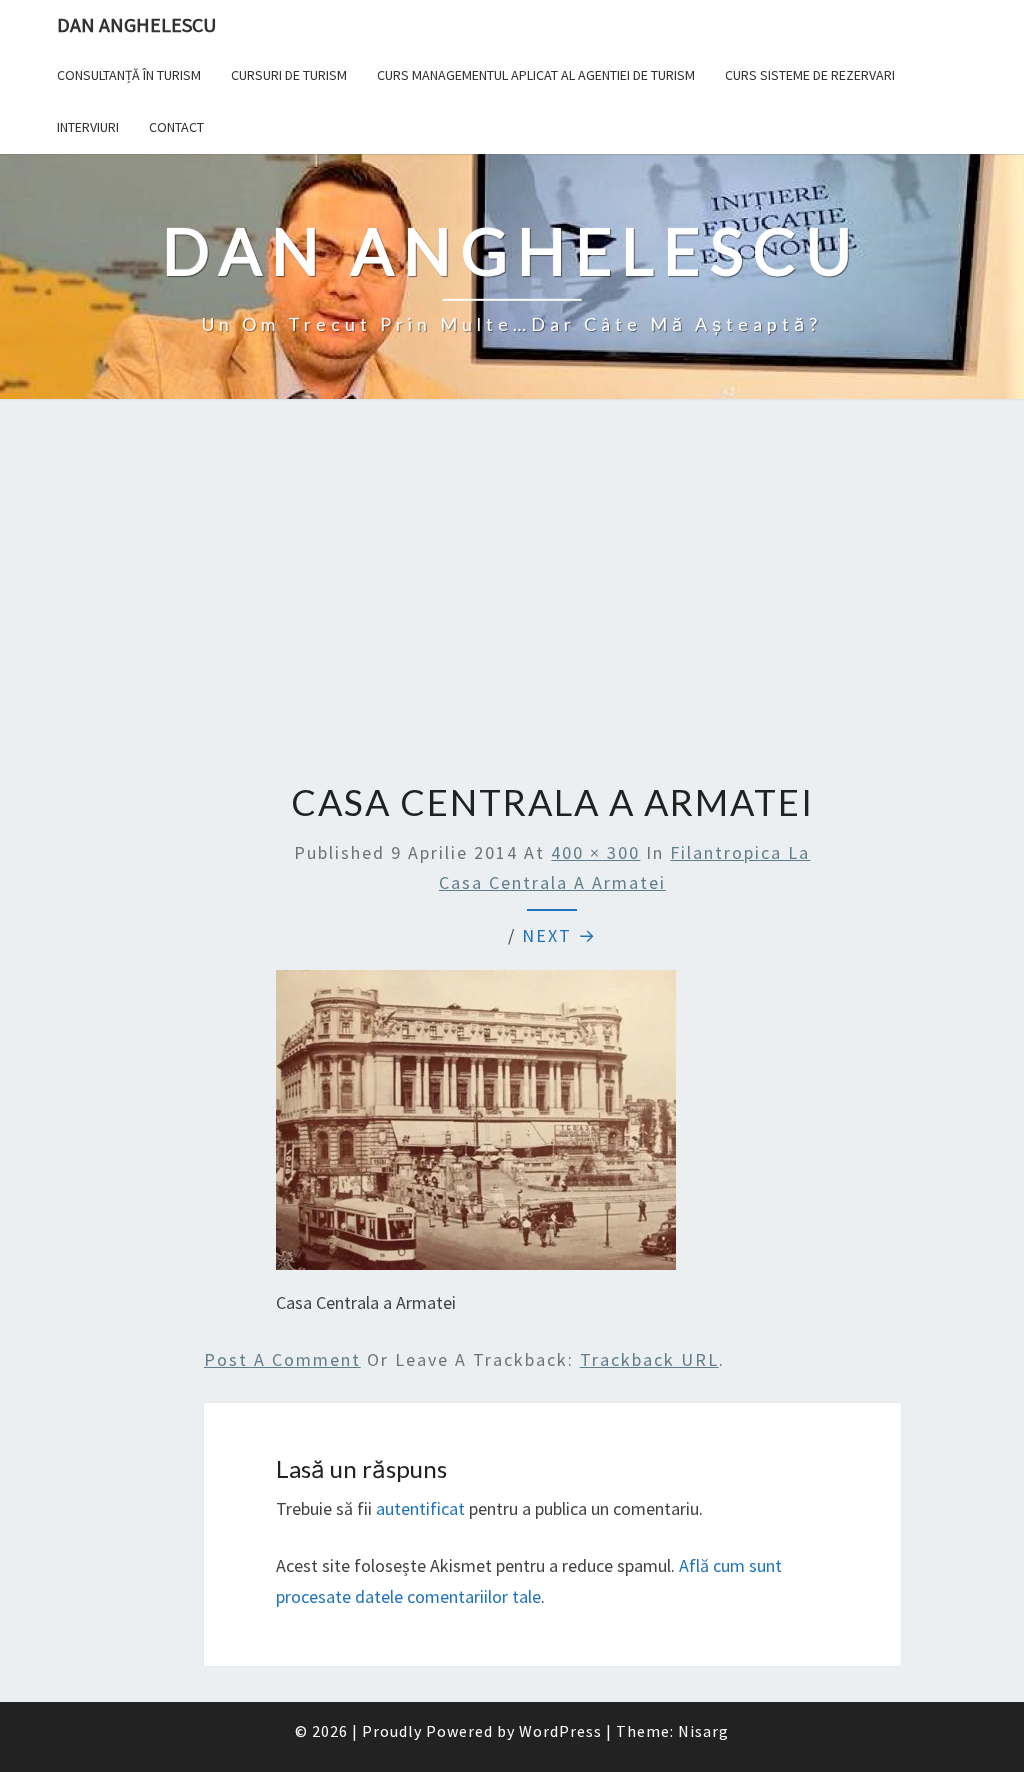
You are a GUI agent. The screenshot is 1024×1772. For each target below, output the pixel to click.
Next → (559, 935)
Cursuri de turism (289, 75)
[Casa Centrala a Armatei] (476, 1126)
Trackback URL (649, 1359)
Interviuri (88, 127)
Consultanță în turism (129, 75)
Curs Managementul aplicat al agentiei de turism (536, 75)
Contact (176, 127)
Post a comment (282, 1359)
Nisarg (703, 1731)
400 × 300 (595, 852)
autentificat (420, 1508)
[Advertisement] (512, 593)
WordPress (560, 1731)
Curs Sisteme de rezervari (810, 75)
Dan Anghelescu (136, 24)
